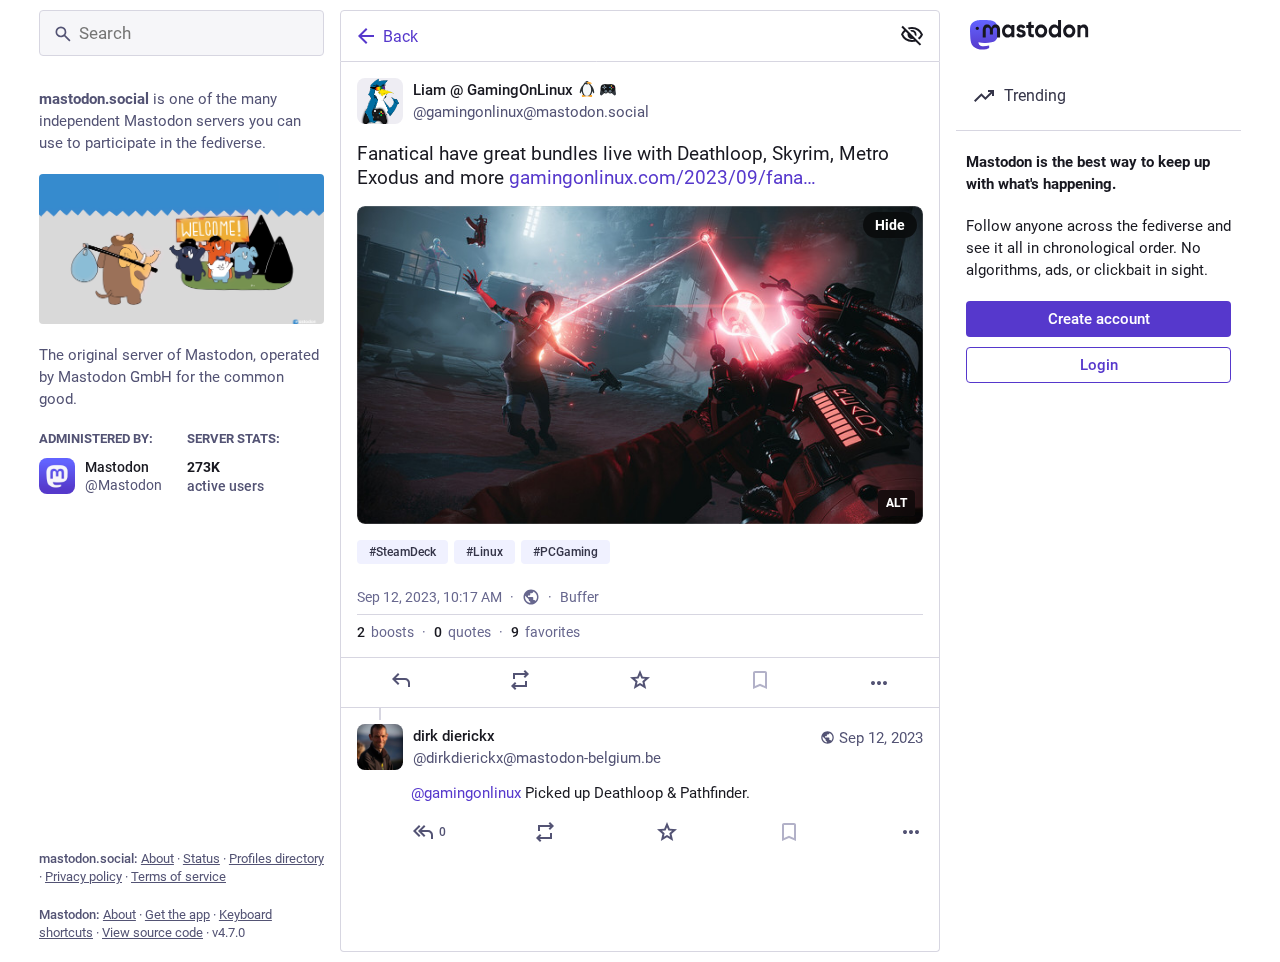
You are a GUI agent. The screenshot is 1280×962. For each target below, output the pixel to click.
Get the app (177, 914)
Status (201, 858)
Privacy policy (83, 876)
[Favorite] (640, 680)
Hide (890, 225)
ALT (896, 503)
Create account (1099, 319)
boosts (385, 632)
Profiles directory (276, 858)
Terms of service (178, 876)
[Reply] (401, 680)
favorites (545, 632)
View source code (152, 932)
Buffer (579, 597)
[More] (879, 683)
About (157, 858)
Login (1099, 365)
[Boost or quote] (520, 680)
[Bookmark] (760, 680)
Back (400, 36)
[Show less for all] (912, 35)
